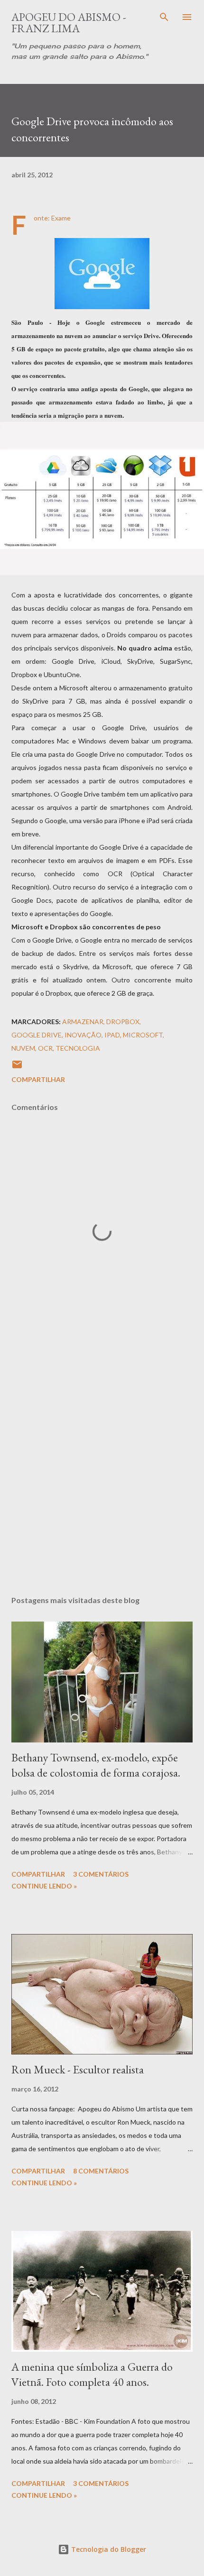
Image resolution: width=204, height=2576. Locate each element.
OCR (45, 1048)
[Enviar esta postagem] (17, 1068)
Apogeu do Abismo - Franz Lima (69, 23)
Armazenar (83, 1022)
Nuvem (23, 1048)
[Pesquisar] (164, 17)
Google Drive (37, 1035)
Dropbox (123, 1022)
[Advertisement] (102, 1463)
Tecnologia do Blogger (108, 2549)
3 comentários (101, 1874)
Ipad (112, 1035)
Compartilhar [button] (38, 1079)
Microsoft (143, 1035)
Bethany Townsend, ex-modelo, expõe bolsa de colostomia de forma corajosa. (96, 1765)
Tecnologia (78, 1048)
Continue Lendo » (44, 1886)
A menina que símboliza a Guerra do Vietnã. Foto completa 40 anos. (92, 2374)
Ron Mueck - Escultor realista (78, 2069)
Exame (61, 218)
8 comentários (101, 2171)
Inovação (83, 1035)
